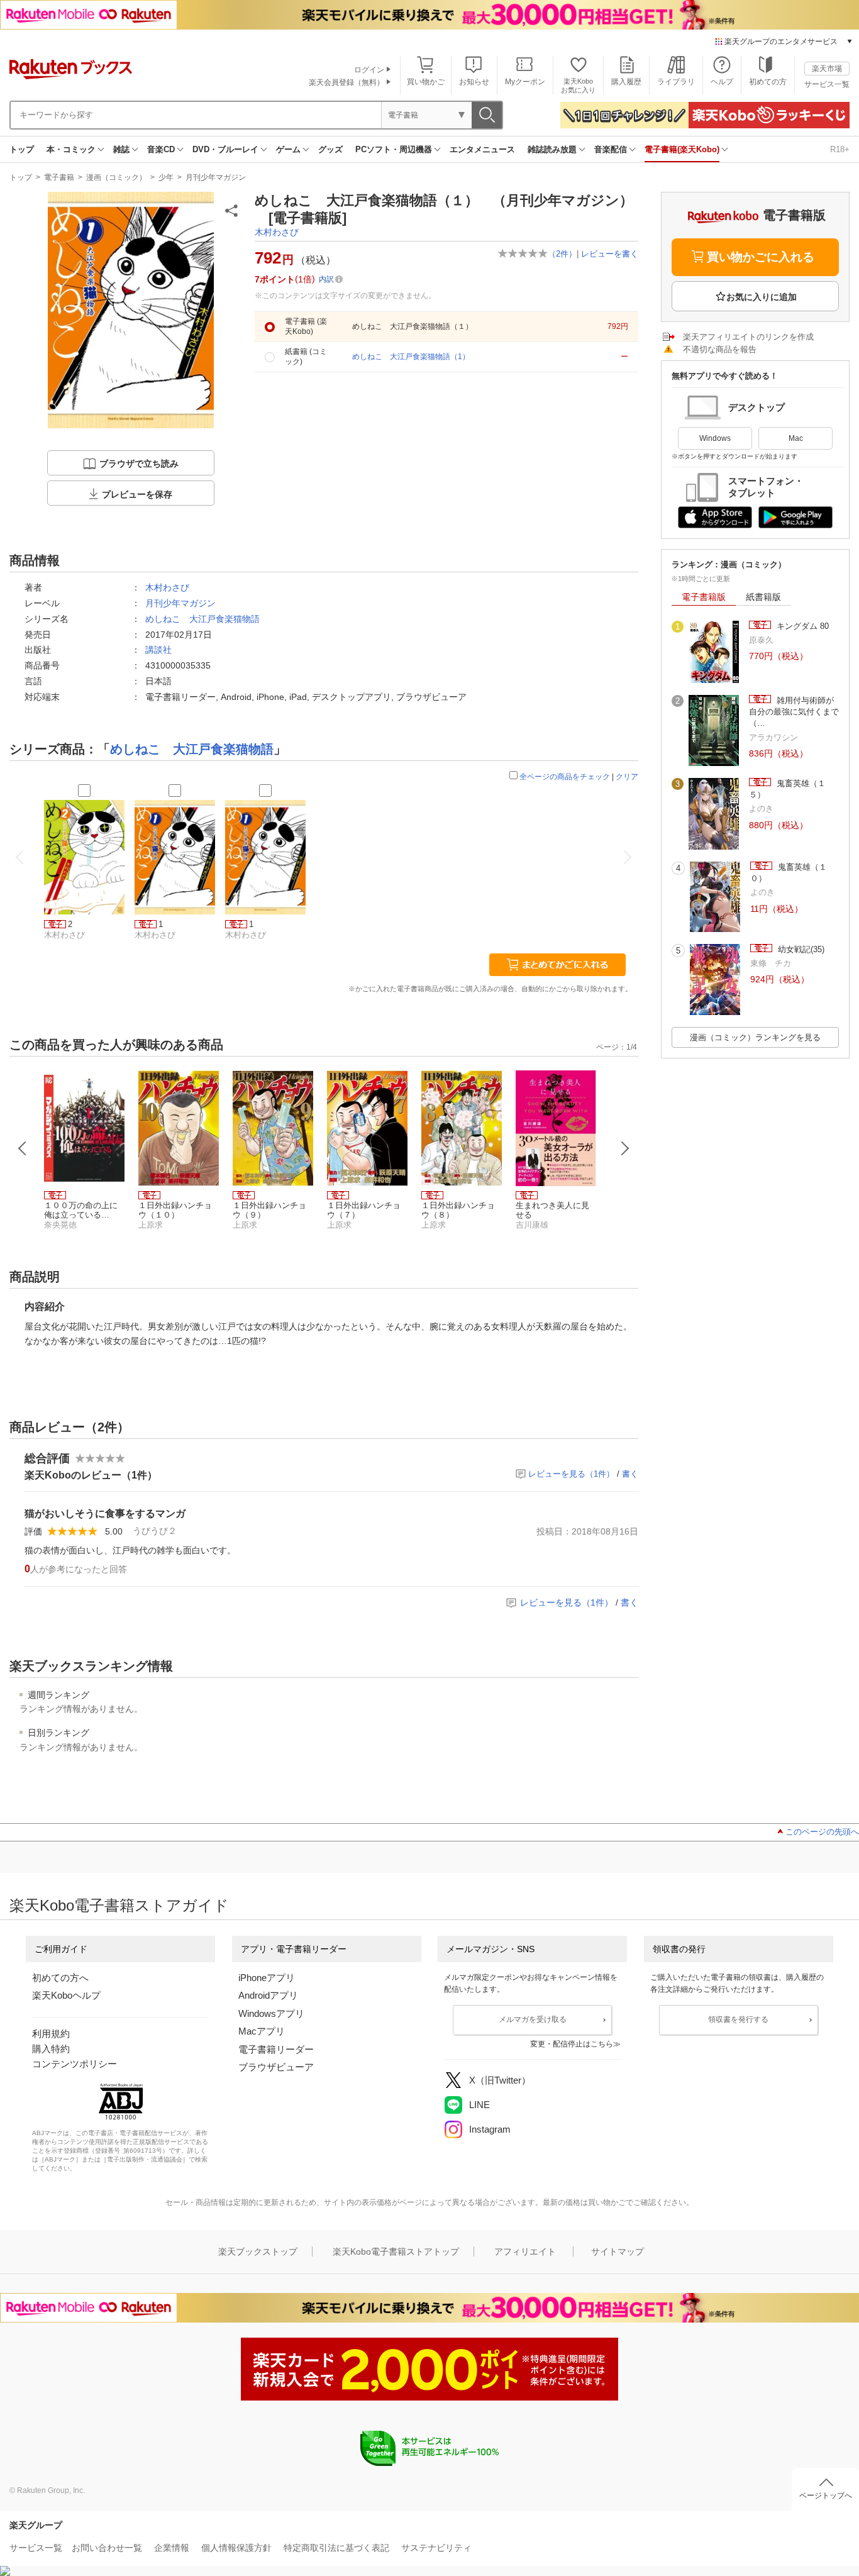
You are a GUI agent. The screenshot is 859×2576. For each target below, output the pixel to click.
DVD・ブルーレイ (225, 149)
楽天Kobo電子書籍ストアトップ (396, 2251)
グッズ (330, 149)
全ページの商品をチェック (565, 777)
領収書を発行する (738, 2019)
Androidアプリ (268, 1995)
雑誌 (121, 149)
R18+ (840, 149)
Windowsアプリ (271, 2013)
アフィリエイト (525, 2251)
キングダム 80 (801, 626)
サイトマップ (618, 2251)
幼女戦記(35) (800, 949)
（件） (562, 254)
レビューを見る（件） (571, 1474)
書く (630, 1474)
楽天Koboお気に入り (578, 85)
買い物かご (426, 82)
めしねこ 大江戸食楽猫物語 (202, 619)
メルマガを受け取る (533, 2019)
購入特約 (51, 2049)
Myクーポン (525, 82)
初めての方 (768, 82)
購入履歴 (626, 82)
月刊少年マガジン (216, 177)
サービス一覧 (827, 84)
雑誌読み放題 (552, 149)
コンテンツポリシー (75, 2064)
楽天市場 (827, 69)
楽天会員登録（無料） (346, 82)
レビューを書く (610, 254)
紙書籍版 (763, 597)
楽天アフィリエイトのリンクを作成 (748, 337)
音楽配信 (611, 149)
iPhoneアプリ (267, 1978)
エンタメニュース (482, 149)
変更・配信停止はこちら (572, 2044)
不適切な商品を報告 (720, 349)
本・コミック (71, 149)
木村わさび (277, 232)
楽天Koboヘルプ (66, 1995)
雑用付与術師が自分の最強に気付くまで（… (794, 712)
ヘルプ (722, 82)
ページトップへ (826, 2495)
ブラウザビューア (276, 2067)
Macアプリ (262, 2031)
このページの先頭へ (822, 1832)
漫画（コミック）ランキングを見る (755, 1037)
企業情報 (172, 2548)
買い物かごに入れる (761, 257)
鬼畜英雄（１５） (787, 789)
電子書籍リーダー (276, 2049)
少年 (166, 177)
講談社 (158, 650)
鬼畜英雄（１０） (789, 873)
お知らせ (474, 82)
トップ (22, 149)
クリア (627, 777)
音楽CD (161, 149)
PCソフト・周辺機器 (394, 149)
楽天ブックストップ (258, 2251)
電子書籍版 (704, 597)
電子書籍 (59, 177)
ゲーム (288, 149)
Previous (23, 1148)
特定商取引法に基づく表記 (336, 2548)
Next (625, 1148)
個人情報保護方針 (236, 2548)
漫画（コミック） (116, 177)
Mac (796, 438)
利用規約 (51, 2034)
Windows (715, 438)
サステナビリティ (436, 2548)
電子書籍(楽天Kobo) (682, 149)
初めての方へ (60, 1978)
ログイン (369, 70)
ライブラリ (676, 82)
